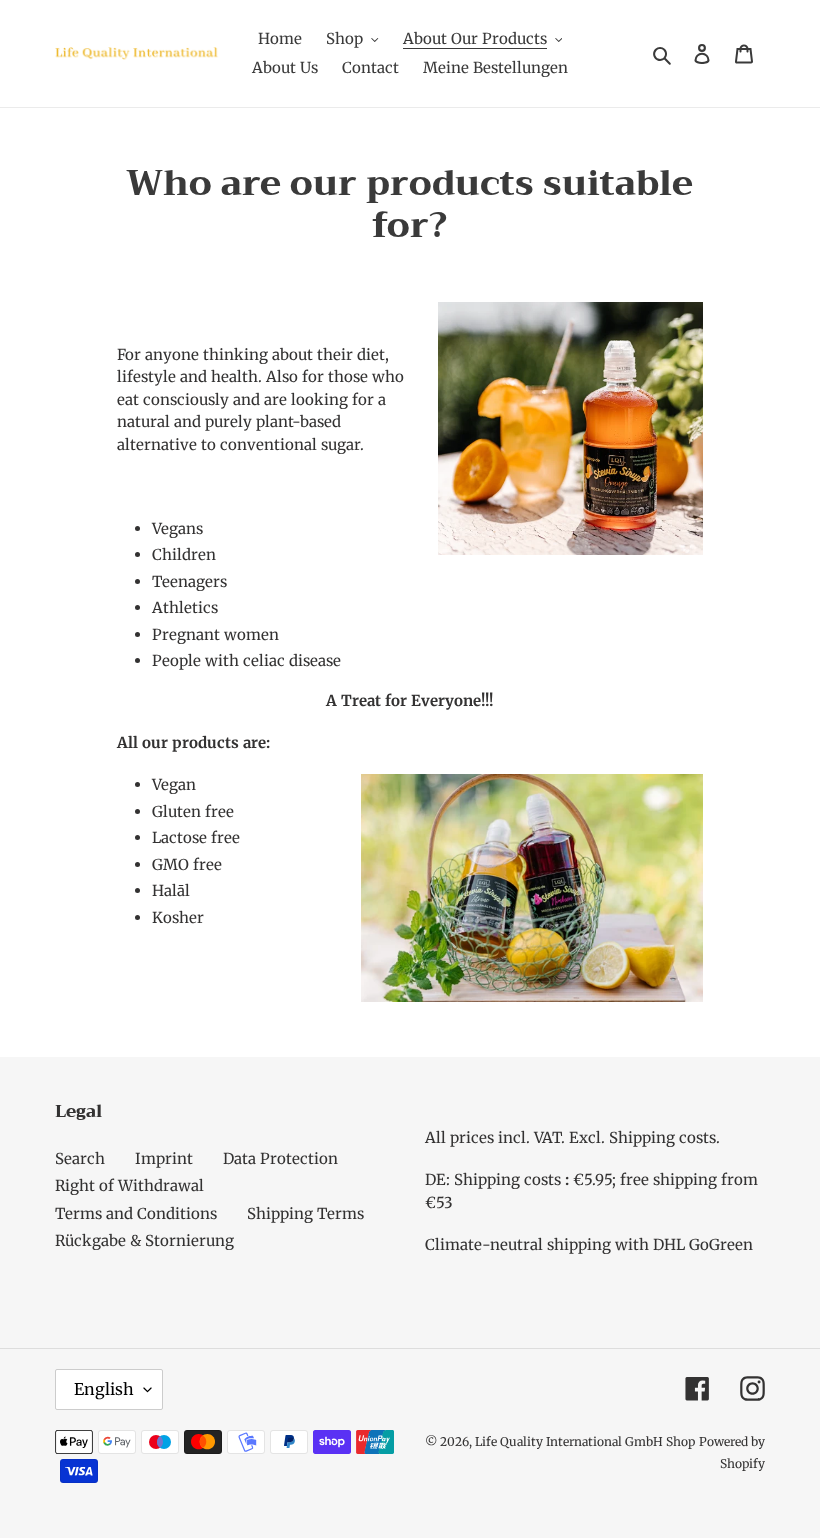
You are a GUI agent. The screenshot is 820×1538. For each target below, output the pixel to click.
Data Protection (280, 1158)
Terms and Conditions (136, 1213)
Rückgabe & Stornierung (144, 1240)
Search (80, 1158)
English (104, 1389)
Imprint (164, 1158)
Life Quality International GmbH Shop (585, 1441)
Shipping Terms (305, 1213)
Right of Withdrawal (129, 1185)
